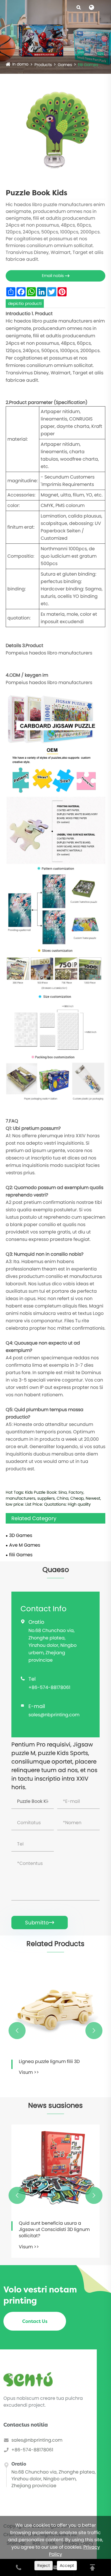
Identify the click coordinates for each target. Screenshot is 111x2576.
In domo (20, 64)
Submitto (40, 1923)
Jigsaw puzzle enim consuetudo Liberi (55, 2065)
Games (65, 65)
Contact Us (35, 2321)
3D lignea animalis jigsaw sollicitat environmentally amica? (47, 2230)
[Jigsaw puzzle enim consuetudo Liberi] (56, 2007)
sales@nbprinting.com (54, 1715)
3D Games (21, 1535)
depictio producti (25, 303)
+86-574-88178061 (49, 1687)
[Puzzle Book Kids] (55, 130)
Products (43, 65)
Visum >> (29, 2079)
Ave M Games (25, 1545)
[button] (17, 2031)
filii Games (88, 65)
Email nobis (56, 276)
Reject (44, 2565)
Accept (67, 2565)
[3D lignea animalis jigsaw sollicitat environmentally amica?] (55, 2169)
